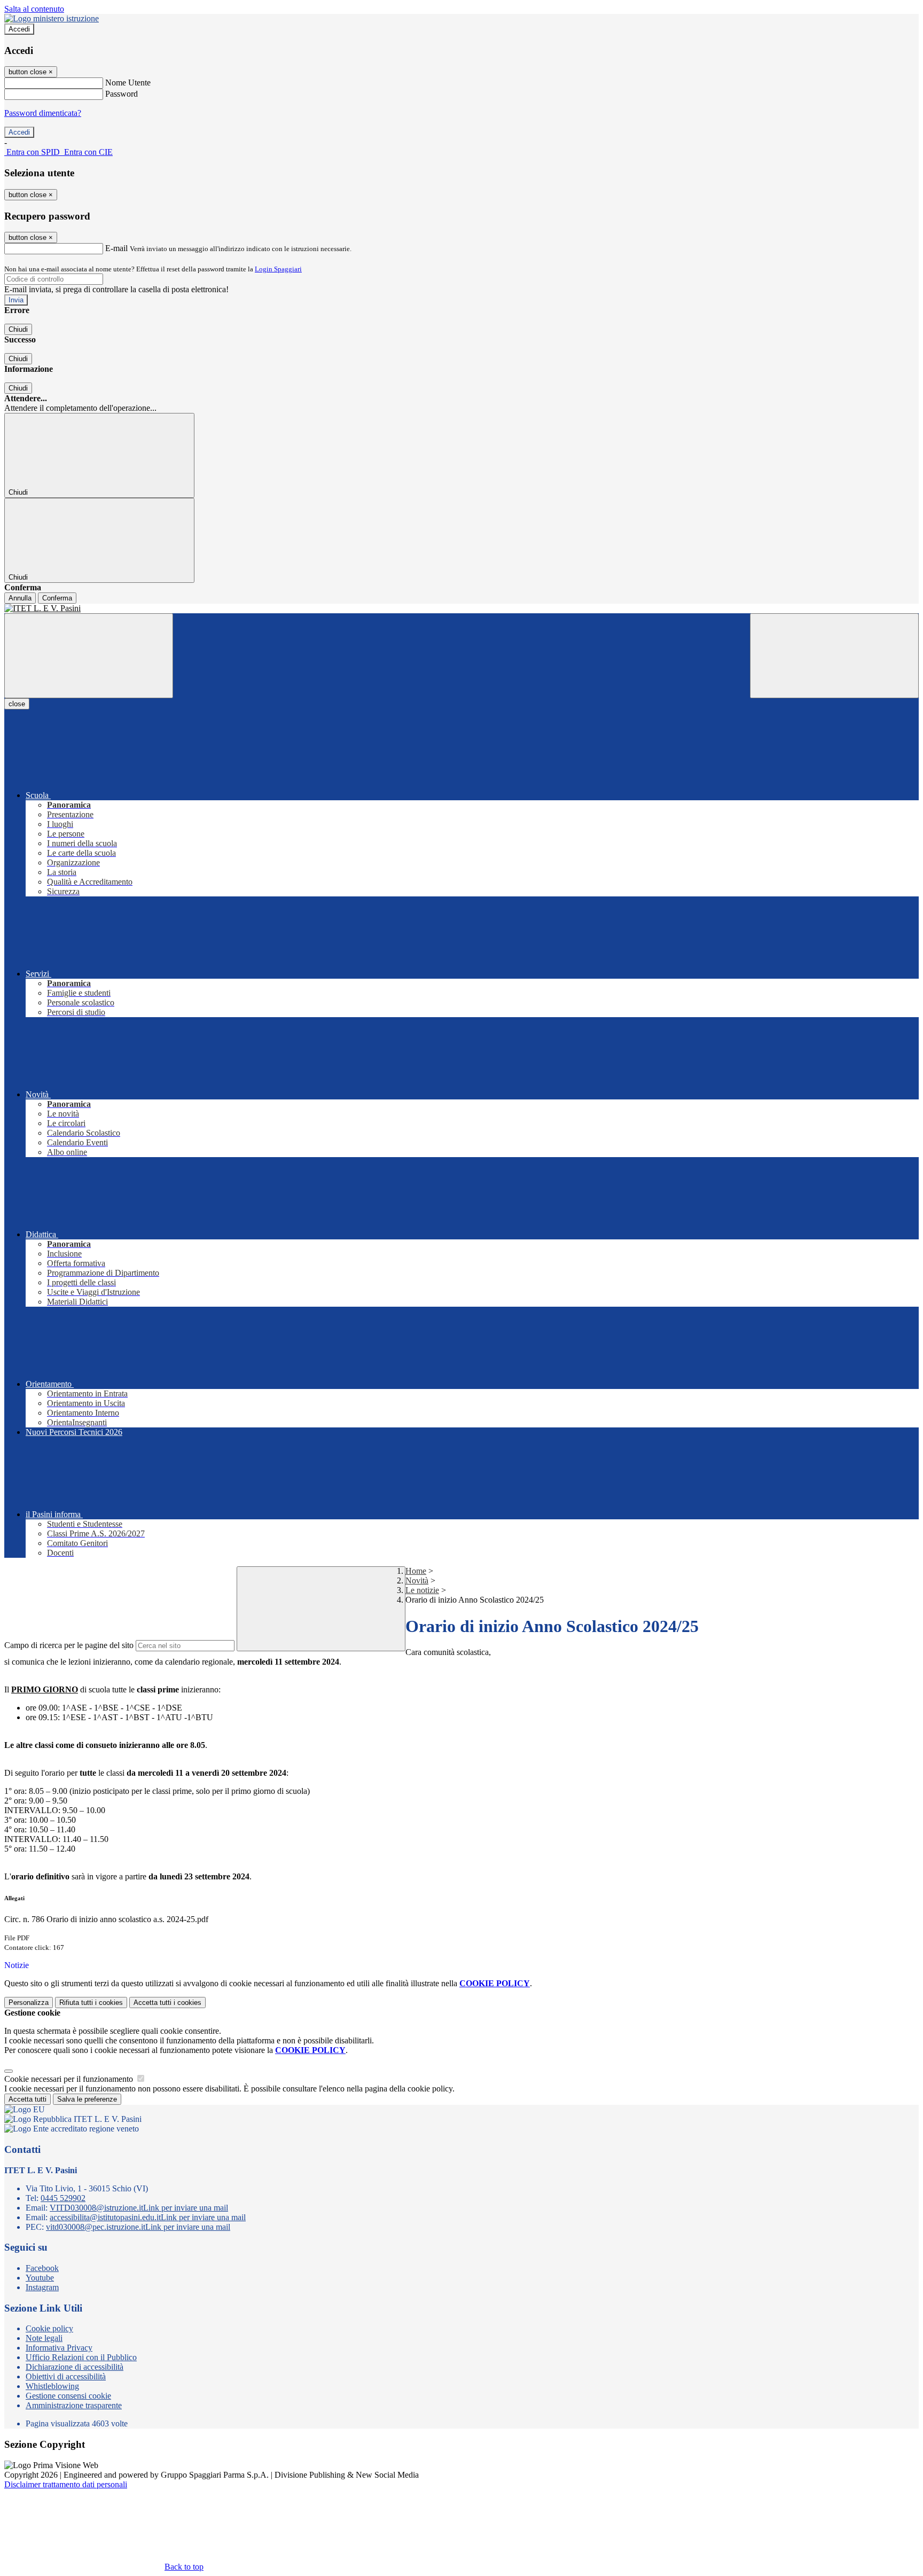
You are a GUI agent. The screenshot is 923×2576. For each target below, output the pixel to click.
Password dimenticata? (43, 113)
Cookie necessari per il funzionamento (70, 2079)
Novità (417, 1580)
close (17, 704)
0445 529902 (63, 2198)
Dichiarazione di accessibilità (75, 2367)
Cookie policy (49, 2328)
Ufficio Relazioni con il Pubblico (81, 2357)
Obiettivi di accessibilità (66, 2376)
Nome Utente (128, 83)
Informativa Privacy (59, 2348)
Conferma (57, 598)
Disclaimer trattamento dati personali (66, 2484)
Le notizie (422, 1590)
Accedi (19, 29)
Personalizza (29, 2003)
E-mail (116, 248)
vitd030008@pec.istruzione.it (138, 2227)
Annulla (20, 598)
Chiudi (18, 329)
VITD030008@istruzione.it (139, 2208)
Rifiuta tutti (91, 2003)
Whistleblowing (52, 2386)
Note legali (44, 2338)
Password (122, 94)
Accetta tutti (167, 2003)
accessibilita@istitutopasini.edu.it (148, 2217)
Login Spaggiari (278, 269)
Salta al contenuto (34, 9)
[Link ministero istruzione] (52, 18)
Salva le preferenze (87, 2099)
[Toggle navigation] (89, 656)
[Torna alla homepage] (461, 608)
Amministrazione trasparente (74, 2405)
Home (416, 1571)
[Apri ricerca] (834, 656)
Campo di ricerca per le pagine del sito (69, 1645)
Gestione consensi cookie (68, 2396)
